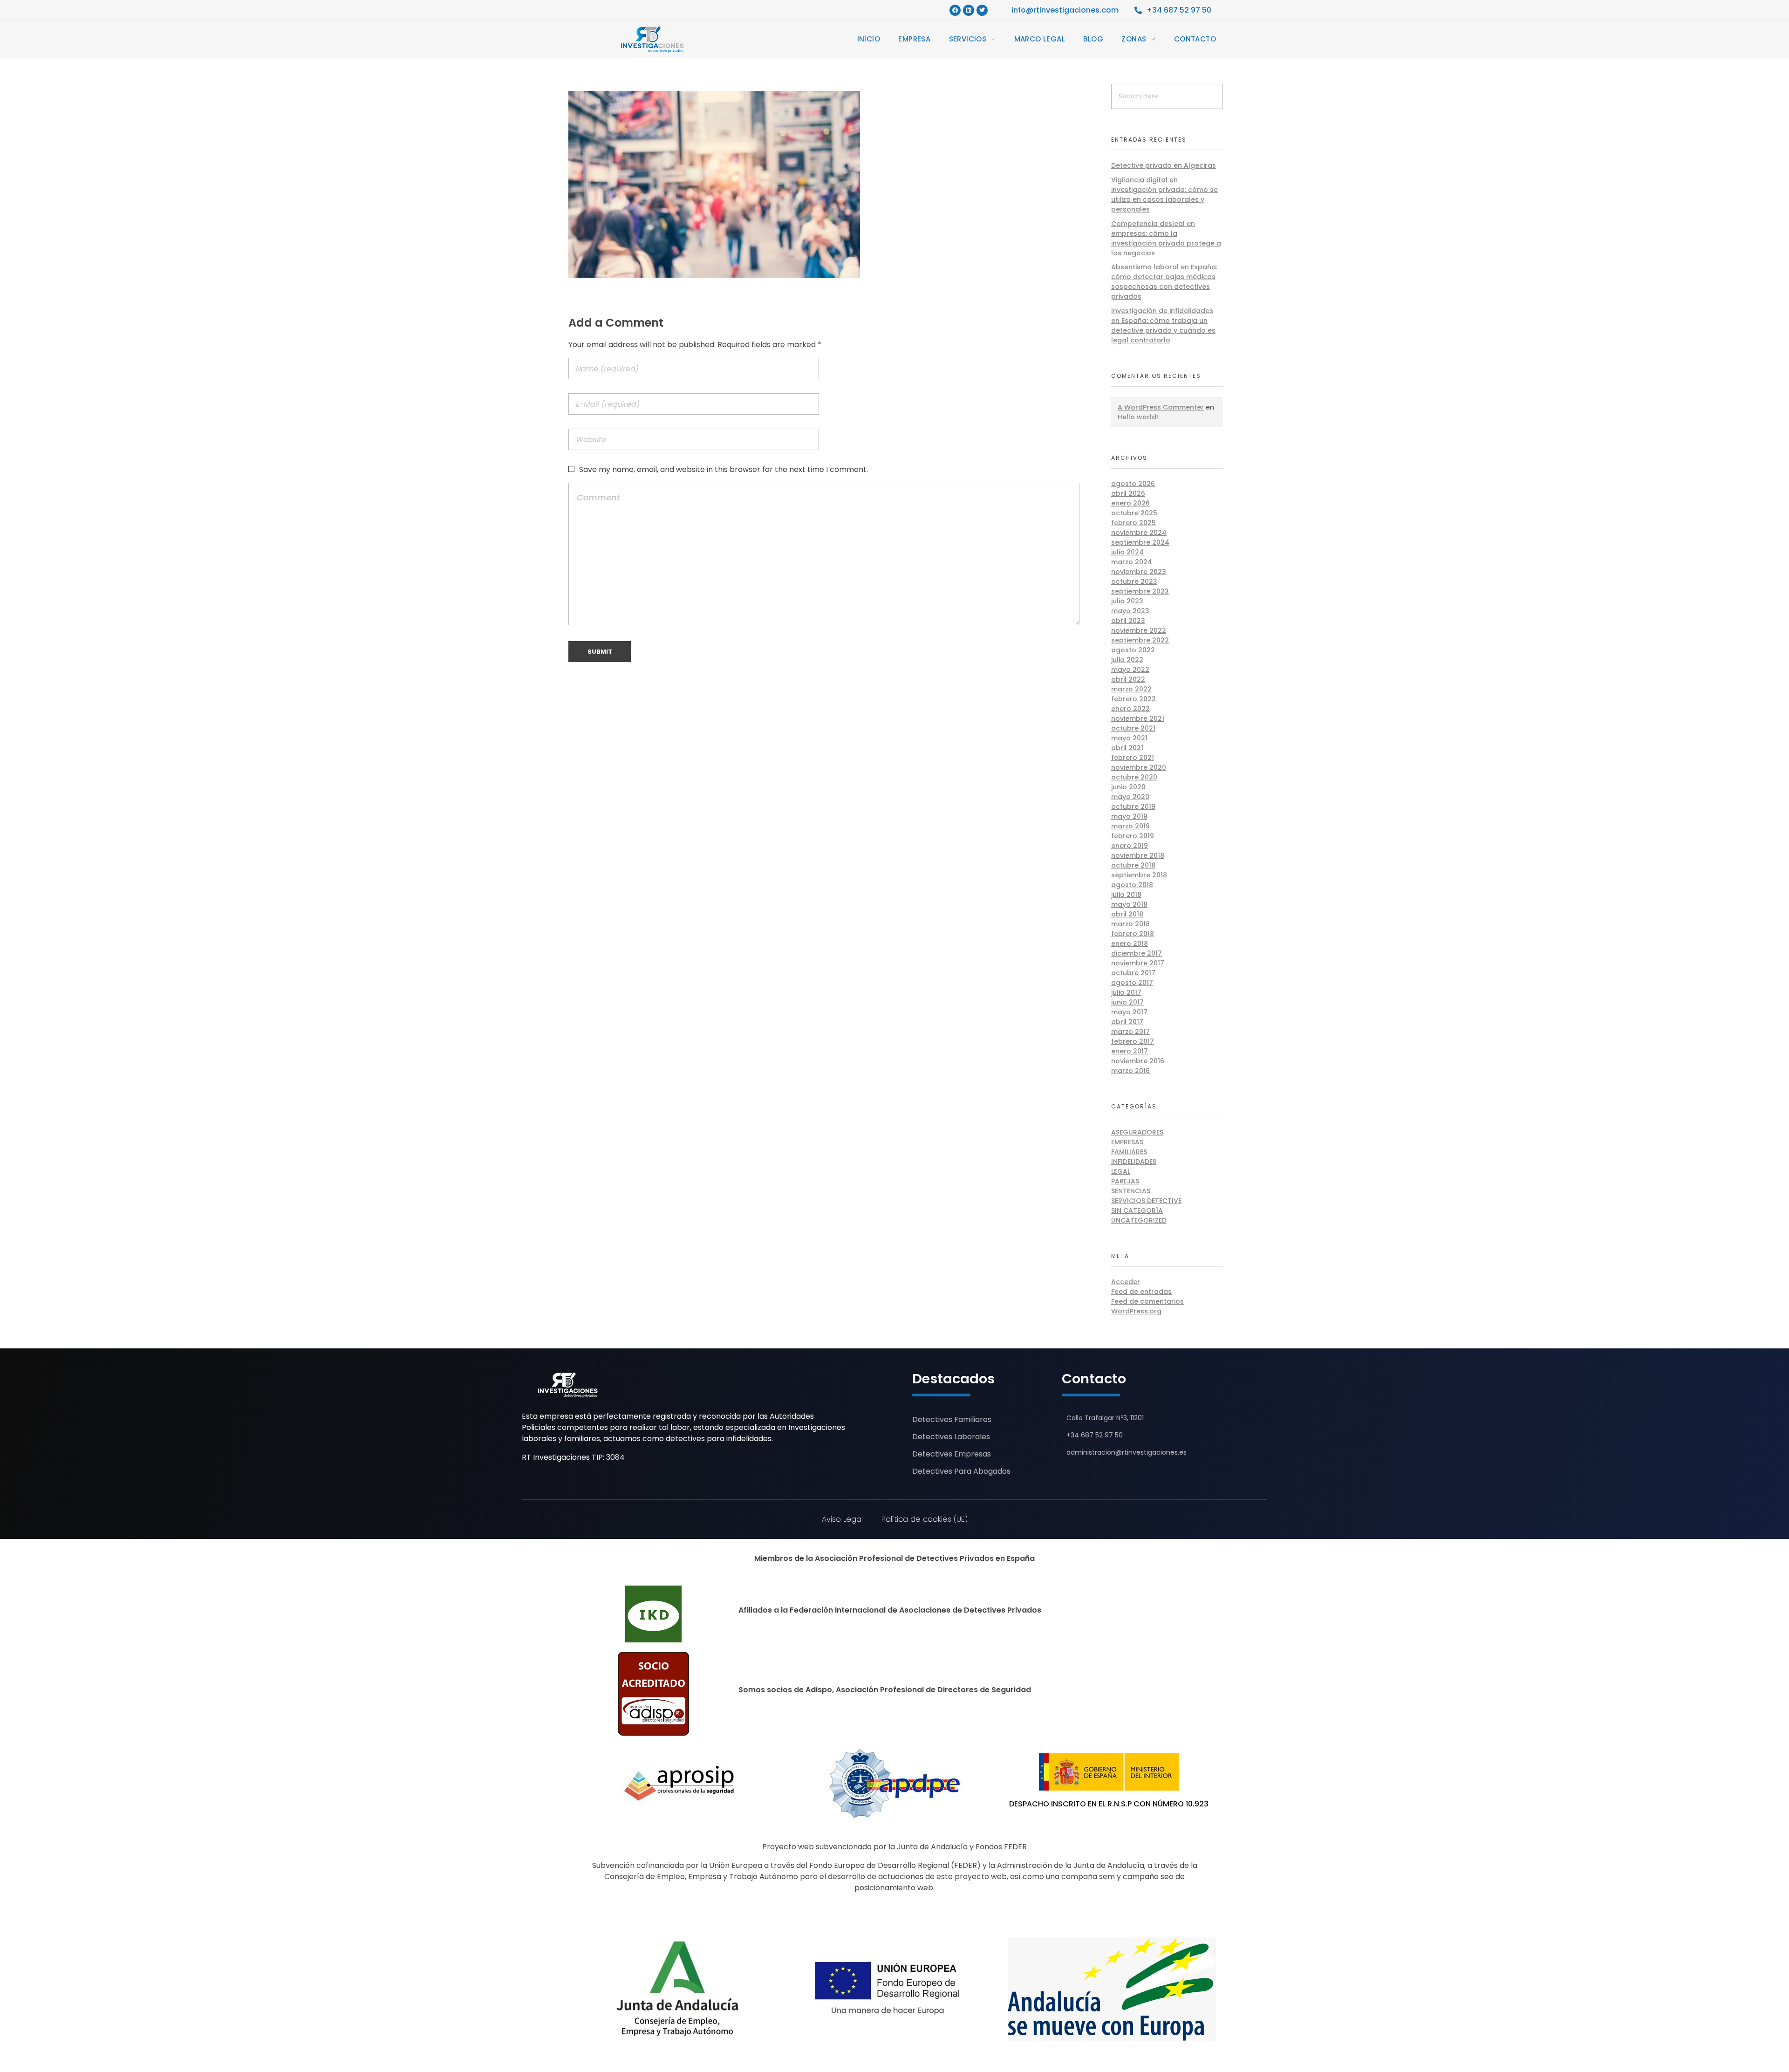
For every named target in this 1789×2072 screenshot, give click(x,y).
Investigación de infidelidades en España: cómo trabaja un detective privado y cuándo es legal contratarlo (1163, 325)
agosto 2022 (1133, 650)
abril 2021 (1127, 748)
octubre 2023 (1134, 581)
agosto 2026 (1133, 484)
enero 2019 (1130, 846)
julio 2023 (1127, 601)
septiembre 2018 (1139, 875)
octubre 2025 (1134, 513)
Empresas (1127, 1142)
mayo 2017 (1129, 1012)
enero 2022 (1130, 709)
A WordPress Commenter (1161, 407)
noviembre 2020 (1139, 767)
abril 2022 (1128, 679)
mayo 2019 (1129, 816)
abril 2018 (1127, 914)
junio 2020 (1128, 787)
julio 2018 (1126, 895)
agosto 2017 (1132, 983)
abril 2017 (1127, 1022)
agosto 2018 (1132, 885)
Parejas (1125, 1181)
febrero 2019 (1133, 836)
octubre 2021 (1133, 728)
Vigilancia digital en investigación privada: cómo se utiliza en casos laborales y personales (1164, 195)
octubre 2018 (1133, 865)
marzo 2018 (1130, 924)
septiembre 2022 (1140, 640)
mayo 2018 (1129, 904)
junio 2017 (1127, 1002)
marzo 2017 (1130, 1032)
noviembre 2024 (1139, 533)
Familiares (1129, 1152)
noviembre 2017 (1138, 963)
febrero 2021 (1133, 758)
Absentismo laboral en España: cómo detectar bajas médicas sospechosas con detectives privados (1164, 282)
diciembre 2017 (1137, 953)
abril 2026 (1128, 493)
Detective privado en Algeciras (1164, 165)
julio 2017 (1126, 992)
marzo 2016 (1130, 1071)
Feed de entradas (1141, 1292)
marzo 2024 (1132, 562)
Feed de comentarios (1147, 1301)
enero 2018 (1130, 944)
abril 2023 (1128, 621)
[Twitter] (982, 10)
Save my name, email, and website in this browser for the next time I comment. (724, 469)
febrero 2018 (1133, 934)
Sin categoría (1137, 1210)
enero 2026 (1130, 503)
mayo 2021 (1129, 738)
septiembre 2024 (1140, 542)
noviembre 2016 (1138, 1061)
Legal (1121, 1171)
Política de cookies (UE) (925, 1519)
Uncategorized (1139, 1220)
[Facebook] (955, 10)
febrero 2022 (1133, 699)
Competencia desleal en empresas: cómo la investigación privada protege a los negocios (1166, 238)
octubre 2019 (1133, 807)
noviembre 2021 (1138, 718)
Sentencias (1131, 1191)
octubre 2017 (1133, 973)
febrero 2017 (1133, 1041)
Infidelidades (1134, 1162)
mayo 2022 (1130, 670)
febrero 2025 (1133, 523)
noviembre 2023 (1139, 572)
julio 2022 (1127, 660)
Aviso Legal (842, 1519)
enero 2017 (1130, 1051)
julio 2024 (1127, 552)
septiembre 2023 (1140, 591)
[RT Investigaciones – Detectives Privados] (568, 1385)
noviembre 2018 (1138, 855)
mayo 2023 (1130, 611)
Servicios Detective (1146, 1201)
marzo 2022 (1131, 689)
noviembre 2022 (1139, 630)
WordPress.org (1136, 1311)
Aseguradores (1137, 1132)
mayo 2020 (1130, 797)
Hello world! (1138, 417)
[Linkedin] (969, 10)
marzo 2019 (1130, 826)
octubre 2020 (1134, 777)
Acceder (1126, 1282)
